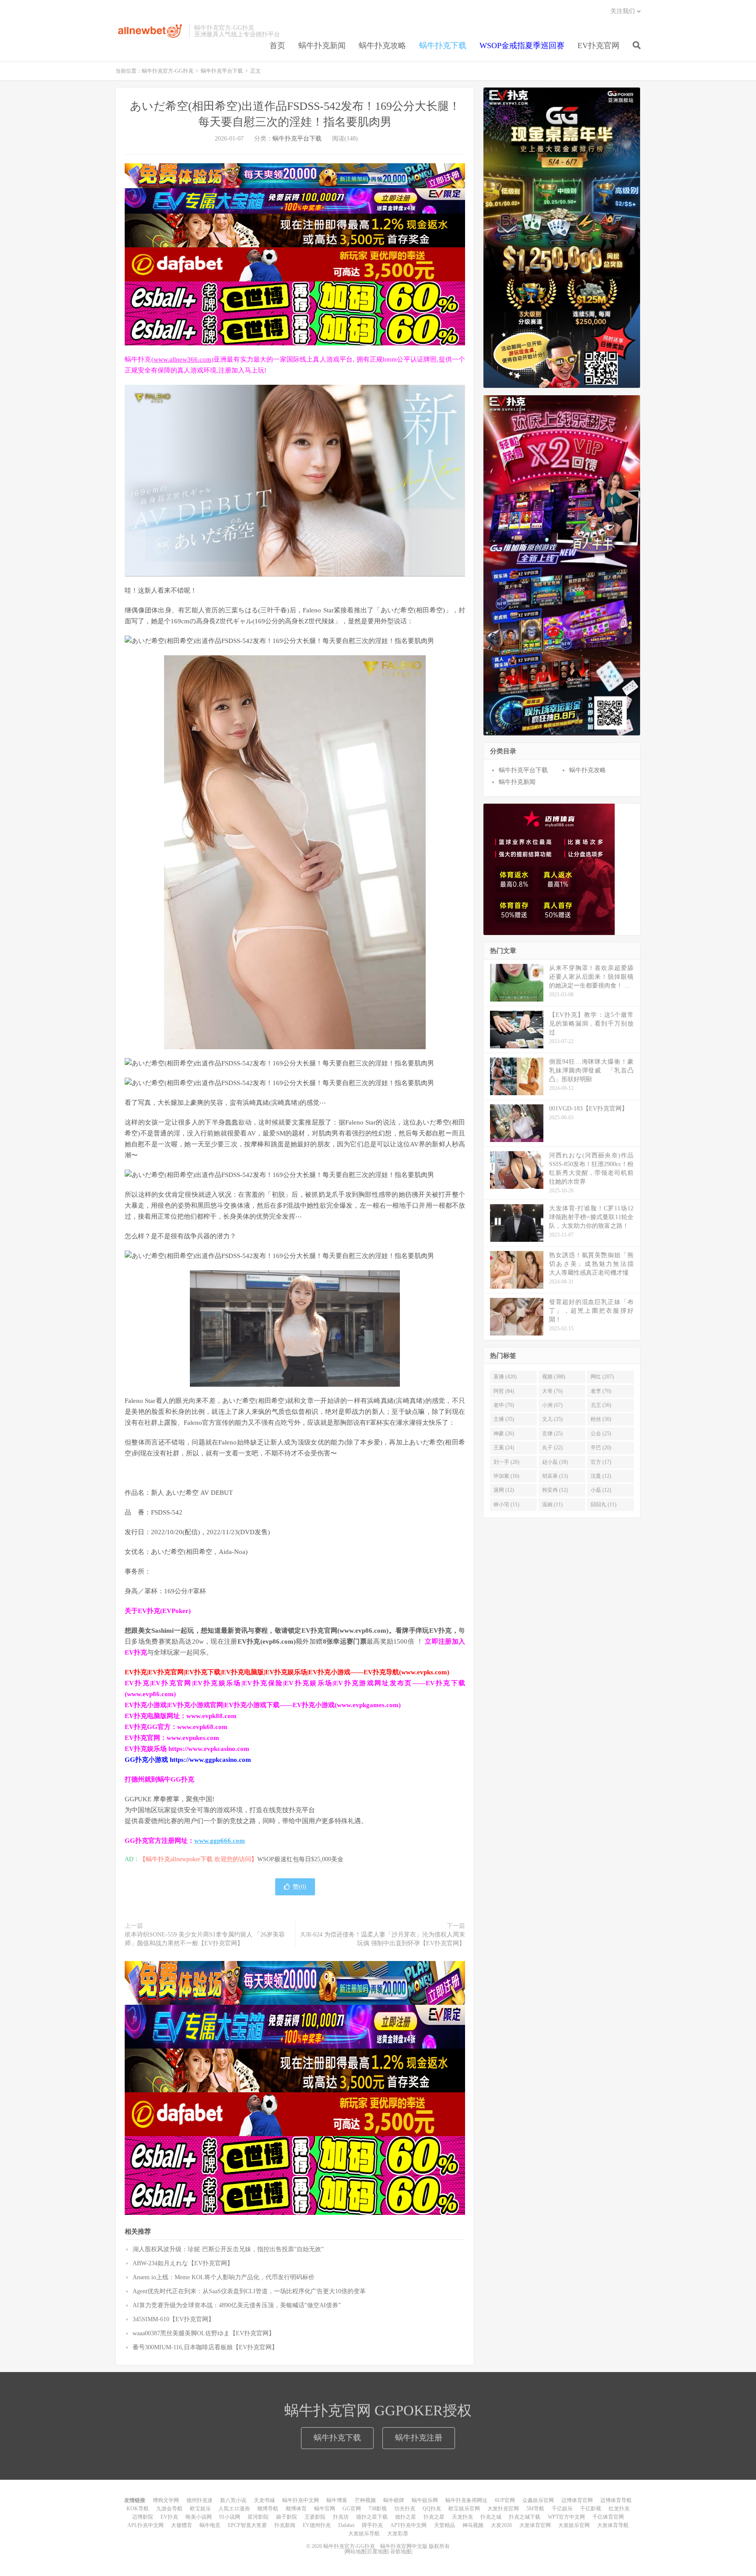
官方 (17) (601, 1462)
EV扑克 (169, 2517)
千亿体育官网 (608, 2517)
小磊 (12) (601, 1490)
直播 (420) (505, 1377)
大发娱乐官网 (574, 2525)
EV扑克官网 (598, 46)
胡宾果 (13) (555, 1476)
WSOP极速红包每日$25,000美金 (300, 1859)
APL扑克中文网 (145, 2525)
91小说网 (230, 2517)
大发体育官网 (535, 2525)
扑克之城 (491, 2517)
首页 (277, 46)
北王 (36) (601, 1405)
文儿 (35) (552, 1419)
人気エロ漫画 (234, 2509)
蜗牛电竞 (210, 2525)
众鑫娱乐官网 (538, 2500)
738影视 (378, 2509)
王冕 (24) (504, 1448)
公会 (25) (601, 1434)
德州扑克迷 (199, 2500)
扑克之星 (434, 2517)
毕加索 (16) (506, 1476)
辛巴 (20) (601, 1448)
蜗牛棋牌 (394, 2500)
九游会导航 (169, 2509)
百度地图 (378, 2551)
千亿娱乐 (562, 2509)
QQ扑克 (432, 2509)
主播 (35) (504, 1419)
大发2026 (501, 2525)
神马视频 (473, 2525)
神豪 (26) (504, 1434)
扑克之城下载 (525, 2517)
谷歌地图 (401, 2551)
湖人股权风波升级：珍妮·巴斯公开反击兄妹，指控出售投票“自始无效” (228, 2249)
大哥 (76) (552, 1391)
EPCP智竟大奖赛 (247, 2525)
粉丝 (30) (601, 1419)
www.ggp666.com (220, 1841)
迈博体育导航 (616, 2500)
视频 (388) (554, 1377)
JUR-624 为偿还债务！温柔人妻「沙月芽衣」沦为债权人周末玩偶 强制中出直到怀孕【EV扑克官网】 (383, 1939)
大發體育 (182, 2525)
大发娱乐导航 (364, 2534)
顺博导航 (268, 2509)
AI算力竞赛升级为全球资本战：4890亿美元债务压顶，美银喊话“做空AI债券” (237, 2305)
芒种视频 (365, 2500)
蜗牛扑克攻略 (382, 46)
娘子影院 (287, 2517)
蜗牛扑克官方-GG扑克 (150, 31)
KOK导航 (138, 2509)
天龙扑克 (462, 2517)
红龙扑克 (619, 2509)
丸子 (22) (552, 1448)
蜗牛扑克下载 (443, 46)
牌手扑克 (372, 2525)
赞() (299, 1887)
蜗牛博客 (337, 2500)
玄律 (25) (552, 1434)
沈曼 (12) (601, 1476)
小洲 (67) (552, 1405)
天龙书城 (264, 2500)
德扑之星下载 (372, 2517)
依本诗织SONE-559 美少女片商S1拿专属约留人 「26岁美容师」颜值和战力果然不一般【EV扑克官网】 (205, 1939)
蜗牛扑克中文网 (301, 2500)
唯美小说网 (199, 2517)
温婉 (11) (552, 1504)
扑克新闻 (285, 2525)
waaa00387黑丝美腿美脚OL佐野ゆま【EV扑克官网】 (204, 2333)
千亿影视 (591, 2509)
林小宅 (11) (506, 1504)
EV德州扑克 (317, 2525)
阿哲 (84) (504, 1391)
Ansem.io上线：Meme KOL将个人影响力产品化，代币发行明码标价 (224, 2277)
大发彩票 (398, 2534)
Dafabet (346, 2525)
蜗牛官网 (325, 2509)
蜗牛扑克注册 (419, 2438)
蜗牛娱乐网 (425, 2500)
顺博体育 (296, 2509)
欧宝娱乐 (200, 2509)
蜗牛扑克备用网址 (466, 2500)
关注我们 (623, 11)
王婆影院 (315, 2517)
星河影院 (258, 2517)
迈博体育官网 (577, 2500)
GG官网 (352, 2509)
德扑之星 (406, 2517)
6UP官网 (505, 2500)
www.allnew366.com (182, 359)
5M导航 (535, 2509)
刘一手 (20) (506, 1462)
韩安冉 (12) (555, 1490)
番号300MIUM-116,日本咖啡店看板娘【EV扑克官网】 (205, 2347)
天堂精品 (444, 2525)
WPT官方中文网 (566, 2517)
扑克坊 (341, 2517)
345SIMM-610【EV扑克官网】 (173, 2319)
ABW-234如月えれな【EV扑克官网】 (183, 2263)
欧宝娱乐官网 (464, 2509)
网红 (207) (602, 1377)
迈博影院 (143, 2517)
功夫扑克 (405, 2509)
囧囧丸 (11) (604, 1504)
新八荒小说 (233, 2500)
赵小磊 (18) (555, 1462)
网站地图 (356, 2551)
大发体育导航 (613, 2525)
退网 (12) (504, 1490)
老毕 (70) (504, 1405)
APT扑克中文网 (408, 2525)
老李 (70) (601, 1391)
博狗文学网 (166, 2500)
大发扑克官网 (503, 2509)
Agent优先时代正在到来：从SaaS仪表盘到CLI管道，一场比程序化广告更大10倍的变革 (249, 2291)
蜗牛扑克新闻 (322, 46)
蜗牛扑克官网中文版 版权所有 (414, 2546)
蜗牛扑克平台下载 (222, 71)
